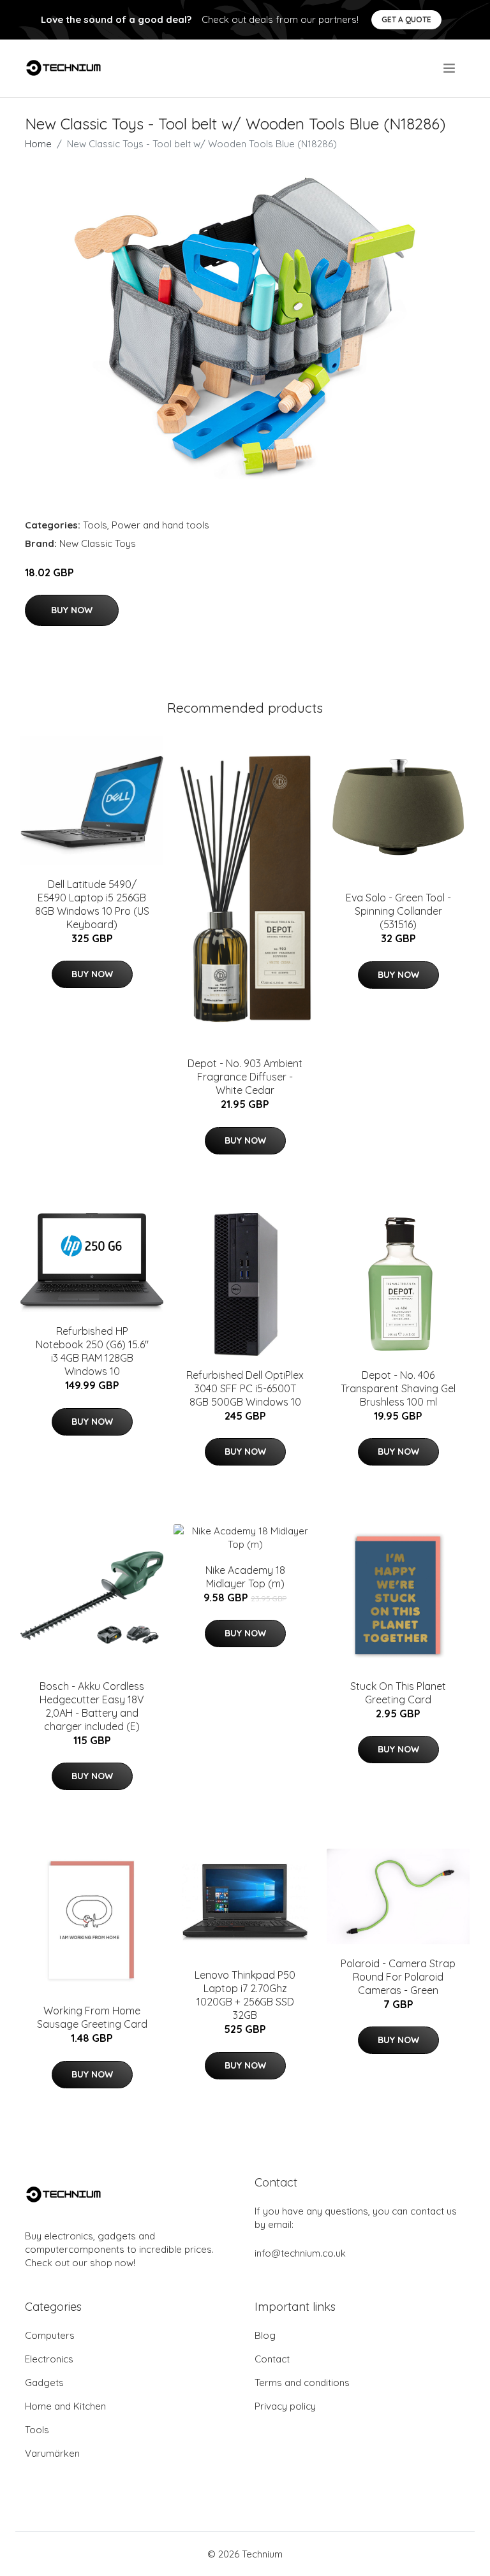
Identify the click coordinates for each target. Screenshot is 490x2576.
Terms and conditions (302, 2383)
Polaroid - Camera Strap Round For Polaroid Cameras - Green (398, 1977)
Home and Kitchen (65, 2406)
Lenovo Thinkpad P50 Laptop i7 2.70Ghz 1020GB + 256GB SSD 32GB (245, 1995)
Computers (50, 2335)
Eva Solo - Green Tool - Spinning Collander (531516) (398, 911)
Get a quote (406, 19)
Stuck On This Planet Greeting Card (398, 1693)
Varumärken (52, 2453)
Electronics (49, 2359)
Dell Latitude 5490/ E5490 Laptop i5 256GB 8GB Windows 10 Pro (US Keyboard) (92, 904)
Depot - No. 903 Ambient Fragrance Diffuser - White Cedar (245, 1077)
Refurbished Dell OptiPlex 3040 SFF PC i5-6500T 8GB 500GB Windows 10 (245, 1388)
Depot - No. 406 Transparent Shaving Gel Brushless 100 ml (398, 1388)
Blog (265, 2335)
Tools (95, 525)
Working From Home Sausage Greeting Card (92, 2017)
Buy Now (72, 610)
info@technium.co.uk (300, 2253)
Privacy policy (285, 2406)
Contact (272, 2359)
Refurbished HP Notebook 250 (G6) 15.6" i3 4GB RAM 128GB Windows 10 (92, 1351)
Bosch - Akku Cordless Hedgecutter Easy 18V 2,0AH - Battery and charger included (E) (92, 1706)
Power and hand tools (160, 525)
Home (38, 144)
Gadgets (44, 2383)
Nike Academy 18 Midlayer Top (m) (245, 1577)
